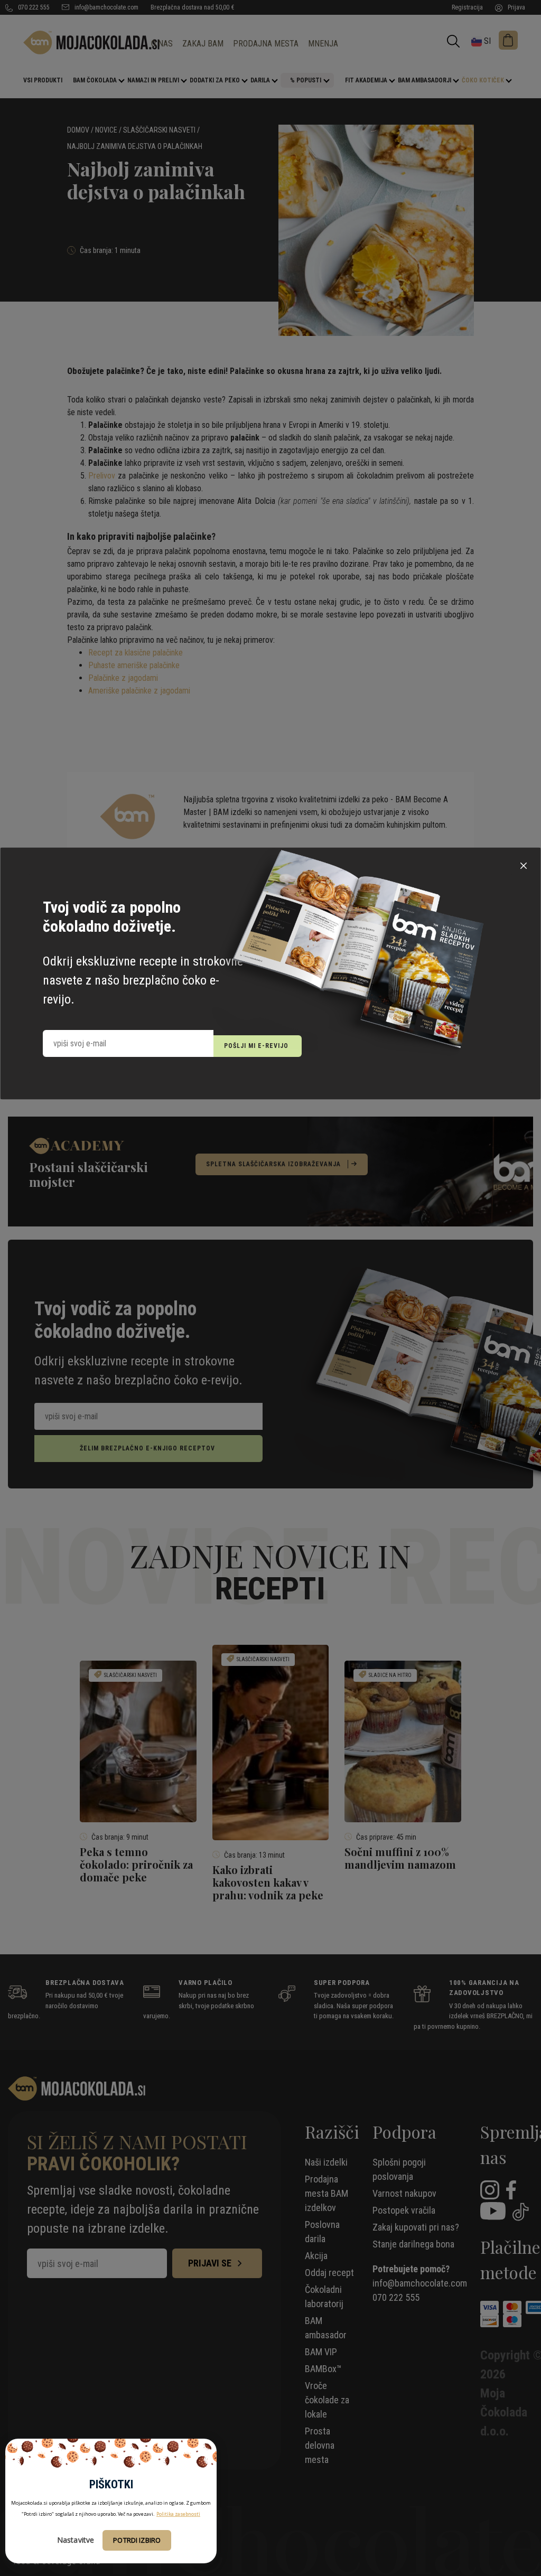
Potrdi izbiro (137, 2540)
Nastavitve (76, 2540)
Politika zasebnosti (178, 2514)
